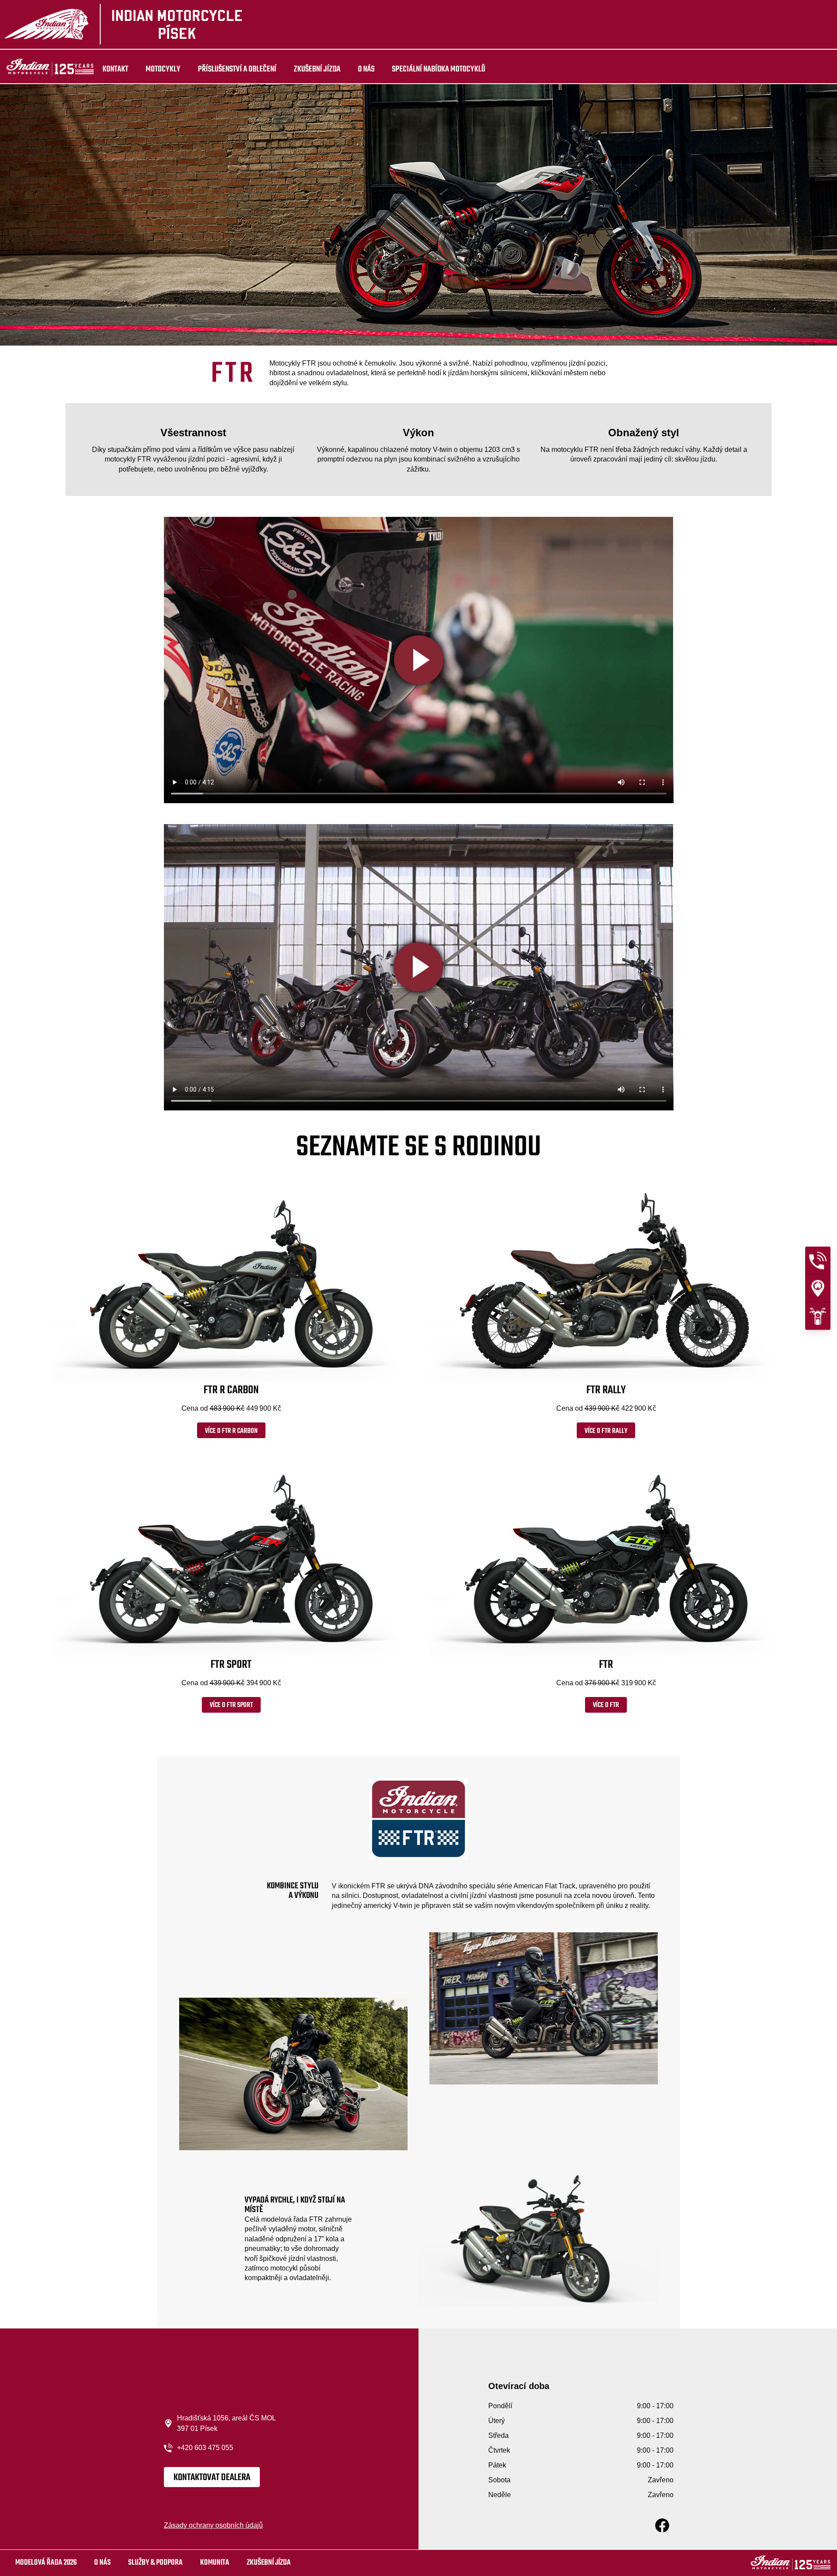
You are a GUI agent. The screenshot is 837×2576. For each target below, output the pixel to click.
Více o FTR (606, 1705)
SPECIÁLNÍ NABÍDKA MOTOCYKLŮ (439, 69)
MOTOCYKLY (163, 69)
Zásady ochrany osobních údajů (213, 2525)
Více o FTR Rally (606, 1431)
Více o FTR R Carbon (231, 1431)
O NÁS (366, 69)
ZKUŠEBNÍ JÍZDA (317, 69)
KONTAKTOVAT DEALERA (212, 2478)
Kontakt (115, 69)
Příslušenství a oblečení (237, 69)
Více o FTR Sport (231, 1705)
